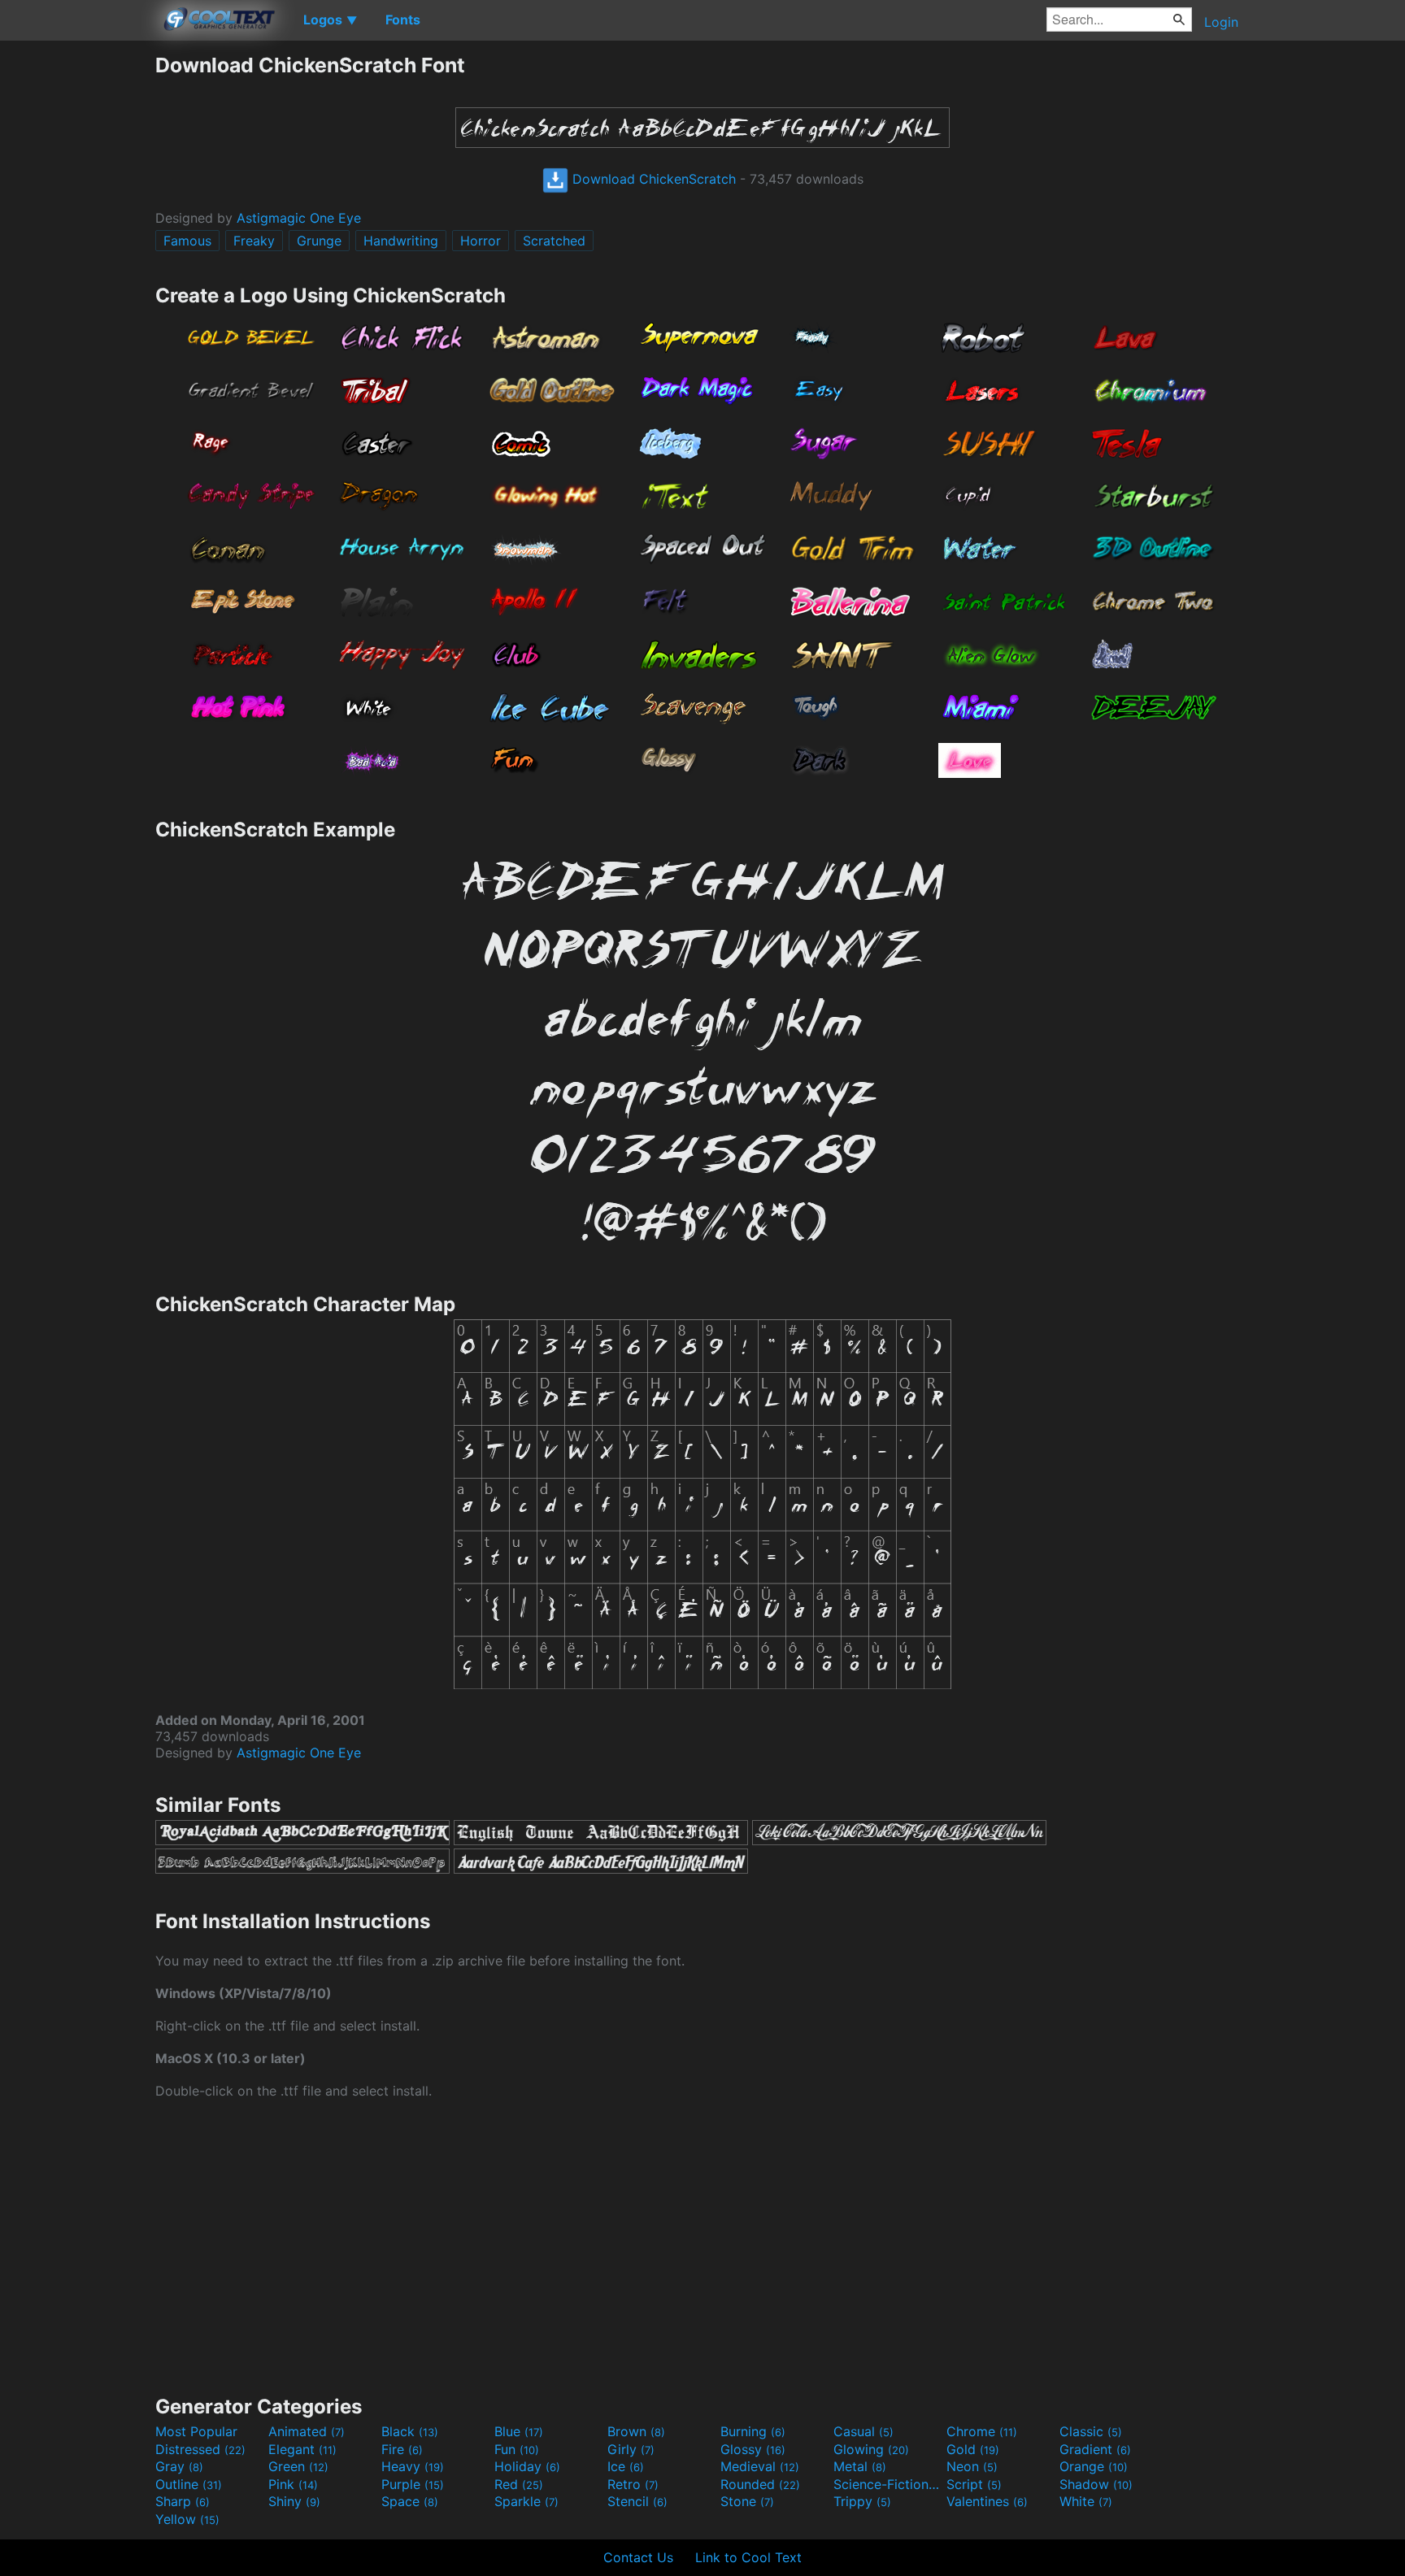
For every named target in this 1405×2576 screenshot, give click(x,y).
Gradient (1095, 2449)
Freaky (254, 241)
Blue (519, 2431)
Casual (863, 2431)
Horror (481, 241)
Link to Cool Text (748, 2557)
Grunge (319, 241)
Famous (187, 241)
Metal (860, 2466)
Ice (626, 2466)
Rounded (760, 2484)
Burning (753, 2431)
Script (974, 2484)
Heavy (413, 2466)
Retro (633, 2484)
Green (298, 2466)
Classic (1091, 2431)
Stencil (637, 2501)
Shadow (1096, 2484)
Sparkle (526, 2501)
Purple (413, 2484)
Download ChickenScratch (652, 179)
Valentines (987, 2501)
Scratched (554, 241)
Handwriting (401, 241)
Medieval (760, 2466)
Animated (307, 2431)
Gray (179, 2466)
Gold (973, 2449)
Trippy (862, 2501)
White (1086, 2501)
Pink (293, 2484)
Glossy (753, 2449)
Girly (631, 2449)
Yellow (187, 2519)
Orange (1094, 2466)
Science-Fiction (888, 2484)
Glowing (871, 2449)
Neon (972, 2466)
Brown (636, 2431)
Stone (747, 2501)
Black (410, 2431)
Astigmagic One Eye (299, 218)
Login (1221, 22)
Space (410, 2501)
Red (519, 2484)
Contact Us (638, 2557)
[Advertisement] (77, 297)
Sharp (183, 2501)
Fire (402, 2449)
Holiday (527, 2466)
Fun (517, 2449)
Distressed (200, 2449)
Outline (189, 2484)
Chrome (982, 2431)
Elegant (302, 2449)
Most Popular (196, 2431)
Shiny (294, 2501)
